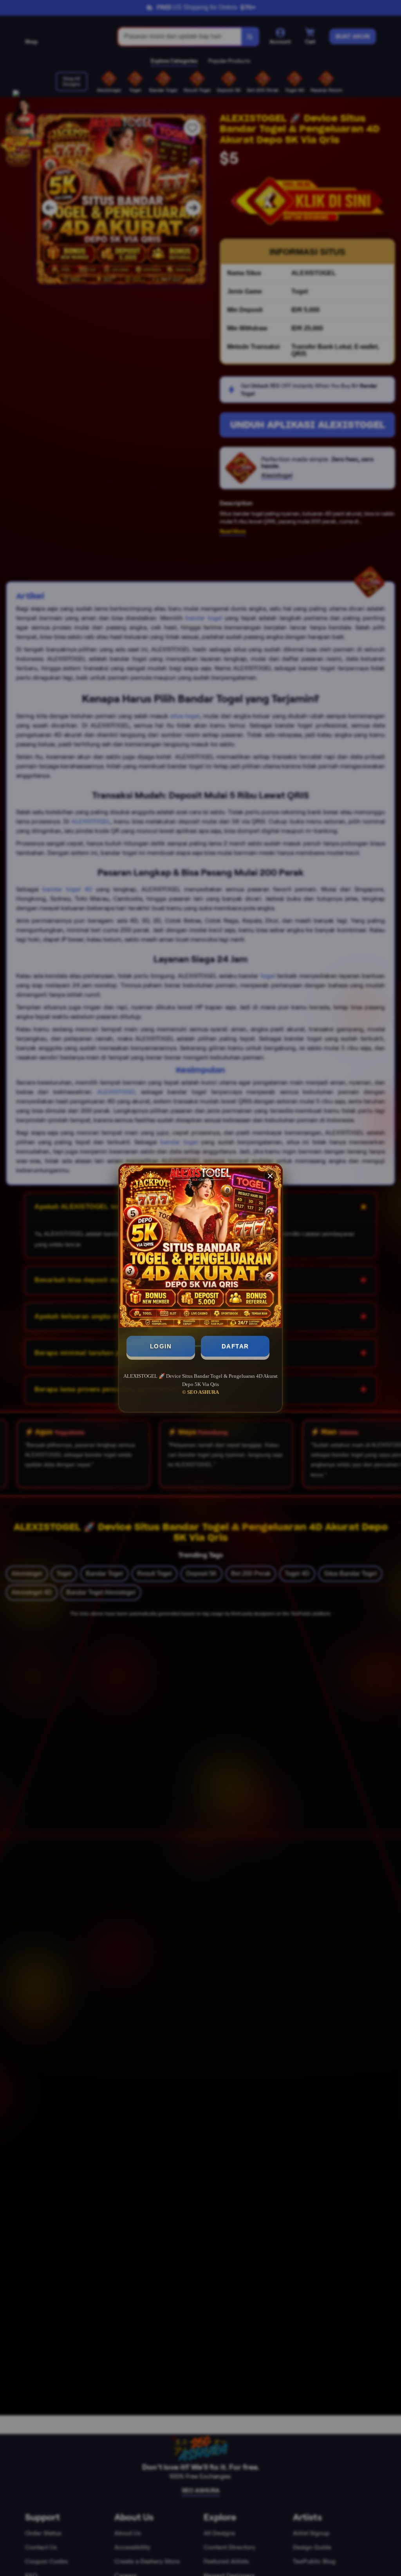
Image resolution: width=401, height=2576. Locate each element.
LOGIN (161, 1346)
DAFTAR (235, 1346)
